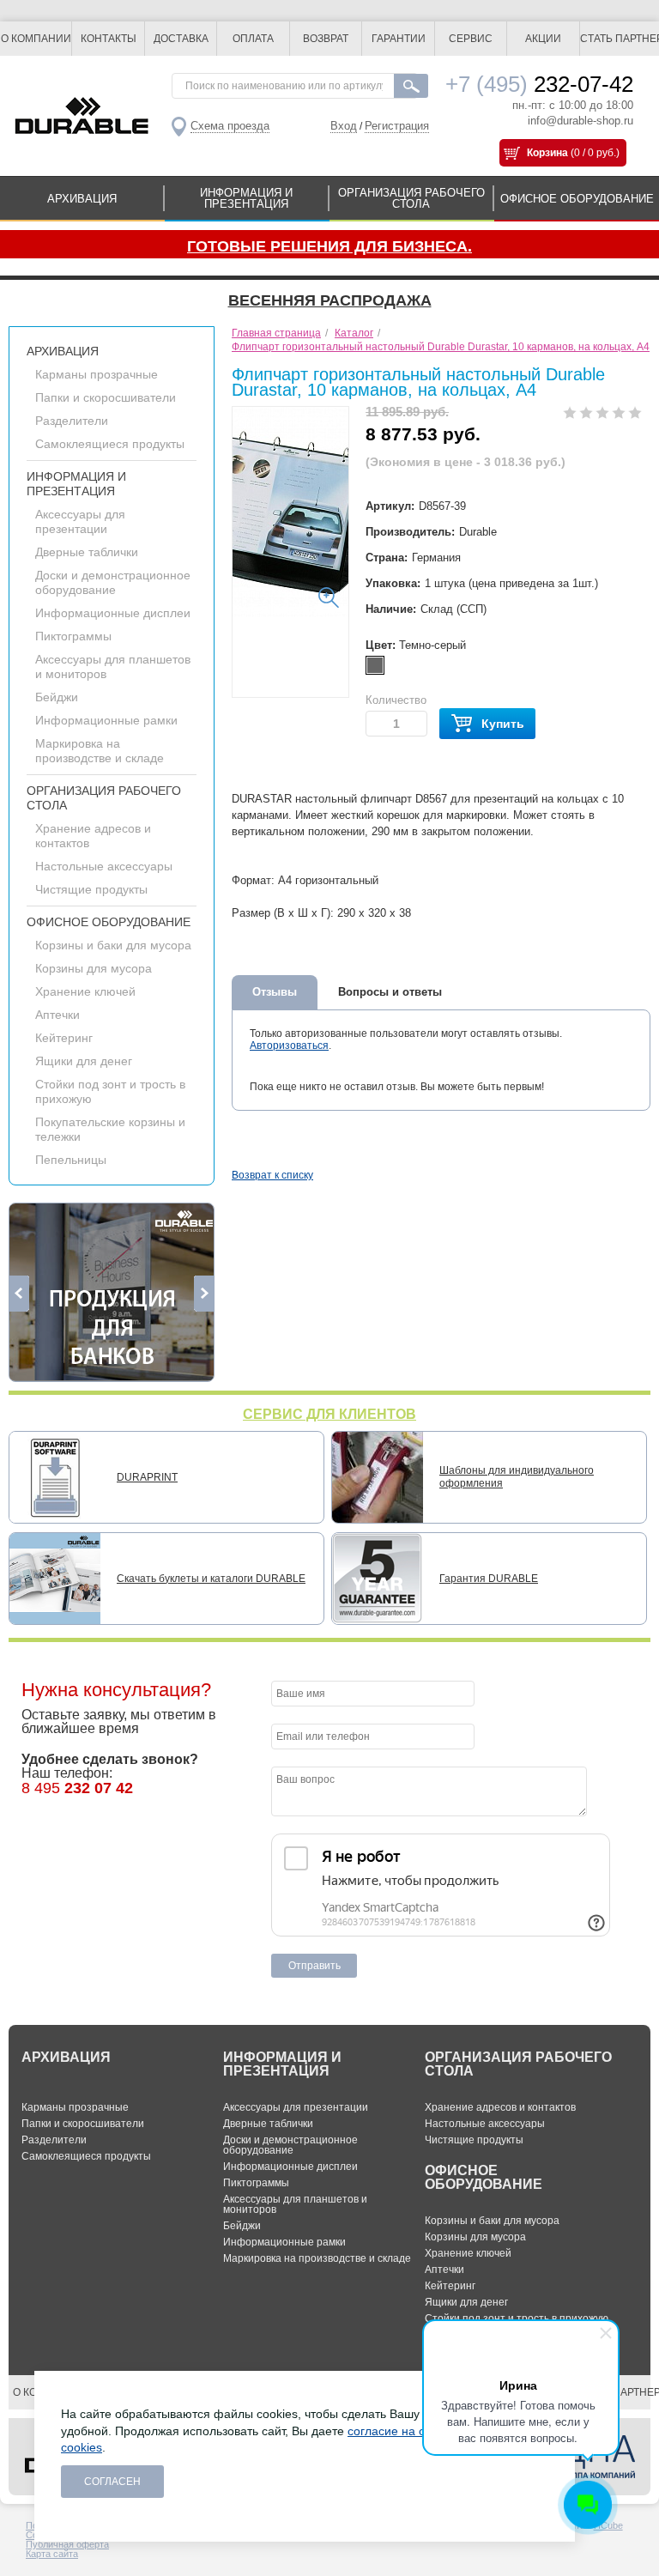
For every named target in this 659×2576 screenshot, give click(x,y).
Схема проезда (230, 126)
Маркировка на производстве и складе (100, 751)
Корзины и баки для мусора (113, 945)
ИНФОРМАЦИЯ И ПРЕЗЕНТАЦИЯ (246, 198)
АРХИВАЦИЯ (82, 199)
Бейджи (57, 697)
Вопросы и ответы (390, 992)
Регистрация (397, 126)
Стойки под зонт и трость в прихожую (517, 2318)
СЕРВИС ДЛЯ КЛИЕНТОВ (329, 1414)
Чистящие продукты (91, 889)
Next (204, 1294)
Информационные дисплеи (113, 613)
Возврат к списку (272, 1175)
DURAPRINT (147, 1477)
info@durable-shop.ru (580, 121)
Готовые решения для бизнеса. (329, 246)
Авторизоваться (289, 1046)
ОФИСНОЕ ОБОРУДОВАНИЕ (577, 199)
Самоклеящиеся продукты (110, 444)
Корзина (547, 153)
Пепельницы (71, 1160)
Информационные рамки (106, 720)
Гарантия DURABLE (489, 1579)
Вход (344, 126)
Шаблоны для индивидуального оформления (517, 1477)
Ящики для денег (84, 1061)
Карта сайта (52, 2554)
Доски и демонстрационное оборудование (113, 582)
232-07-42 (539, 84)
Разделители (72, 421)
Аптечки (57, 1015)
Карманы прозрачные (97, 374)
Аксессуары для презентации (80, 521)
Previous (19, 1294)
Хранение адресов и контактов (500, 2107)
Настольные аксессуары (104, 866)
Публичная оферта (67, 2544)
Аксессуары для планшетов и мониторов (295, 2204)
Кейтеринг (64, 1038)
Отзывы (275, 992)
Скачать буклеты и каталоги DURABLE (211, 1579)
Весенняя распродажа (330, 300)
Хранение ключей (85, 991)
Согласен (112, 2482)
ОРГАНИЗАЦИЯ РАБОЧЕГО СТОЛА (411, 198)
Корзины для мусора (94, 968)
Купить (503, 724)
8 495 (77, 1788)
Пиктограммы (73, 636)
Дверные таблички (87, 552)
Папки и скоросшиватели (106, 397)
